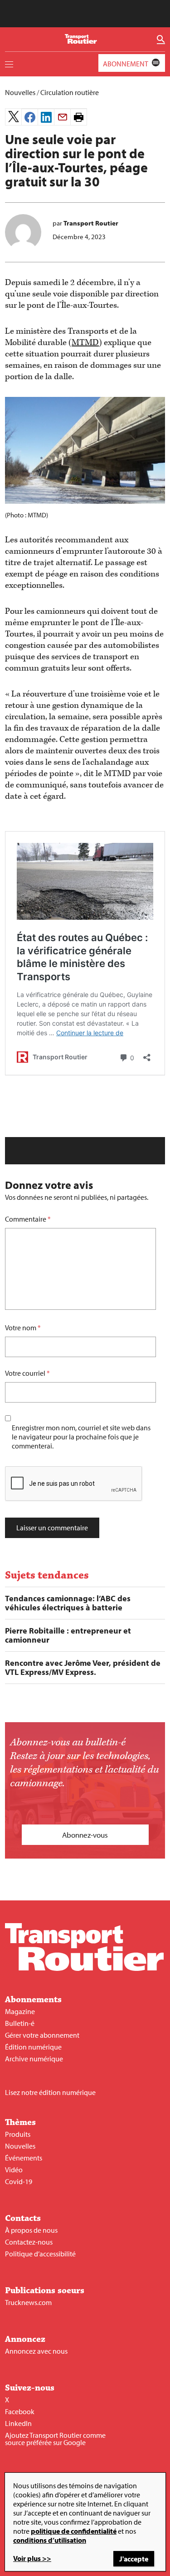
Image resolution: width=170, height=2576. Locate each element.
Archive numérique (34, 2059)
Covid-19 (19, 2181)
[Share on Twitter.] (13, 117)
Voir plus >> (32, 2558)
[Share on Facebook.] (30, 117)
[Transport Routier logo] (84, 1968)
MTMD (85, 343)
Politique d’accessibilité (40, 2254)
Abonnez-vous (85, 1835)
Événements (24, 2158)
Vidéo (14, 2170)
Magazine (20, 2011)
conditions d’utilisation (50, 2540)
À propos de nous (31, 2230)
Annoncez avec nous (36, 2351)
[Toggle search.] (161, 40)
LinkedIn (18, 2423)
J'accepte (134, 2559)
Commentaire (28, 1219)
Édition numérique (33, 2047)
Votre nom (21, 1328)
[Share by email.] (62, 117)
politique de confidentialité (74, 2531)
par (85, 223)
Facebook (20, 2411)
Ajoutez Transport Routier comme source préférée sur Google (55, 2439)
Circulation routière (70, 92)
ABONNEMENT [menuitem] (126, 64)
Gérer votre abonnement (42, 2035)
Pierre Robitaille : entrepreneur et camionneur (68, 1635)
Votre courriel (25, 1373)
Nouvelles (20, 92)
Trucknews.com (28, 2302)
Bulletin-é (20, 2023)
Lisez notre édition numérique (50, 2092)
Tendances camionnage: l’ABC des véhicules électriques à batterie (68, 1603)
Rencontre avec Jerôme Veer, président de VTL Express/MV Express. (83, 1668)
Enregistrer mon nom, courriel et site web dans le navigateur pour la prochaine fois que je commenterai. (81, 1437)
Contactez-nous (29, 2242)
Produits (18, 2134)
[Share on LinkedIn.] (46, 117)
